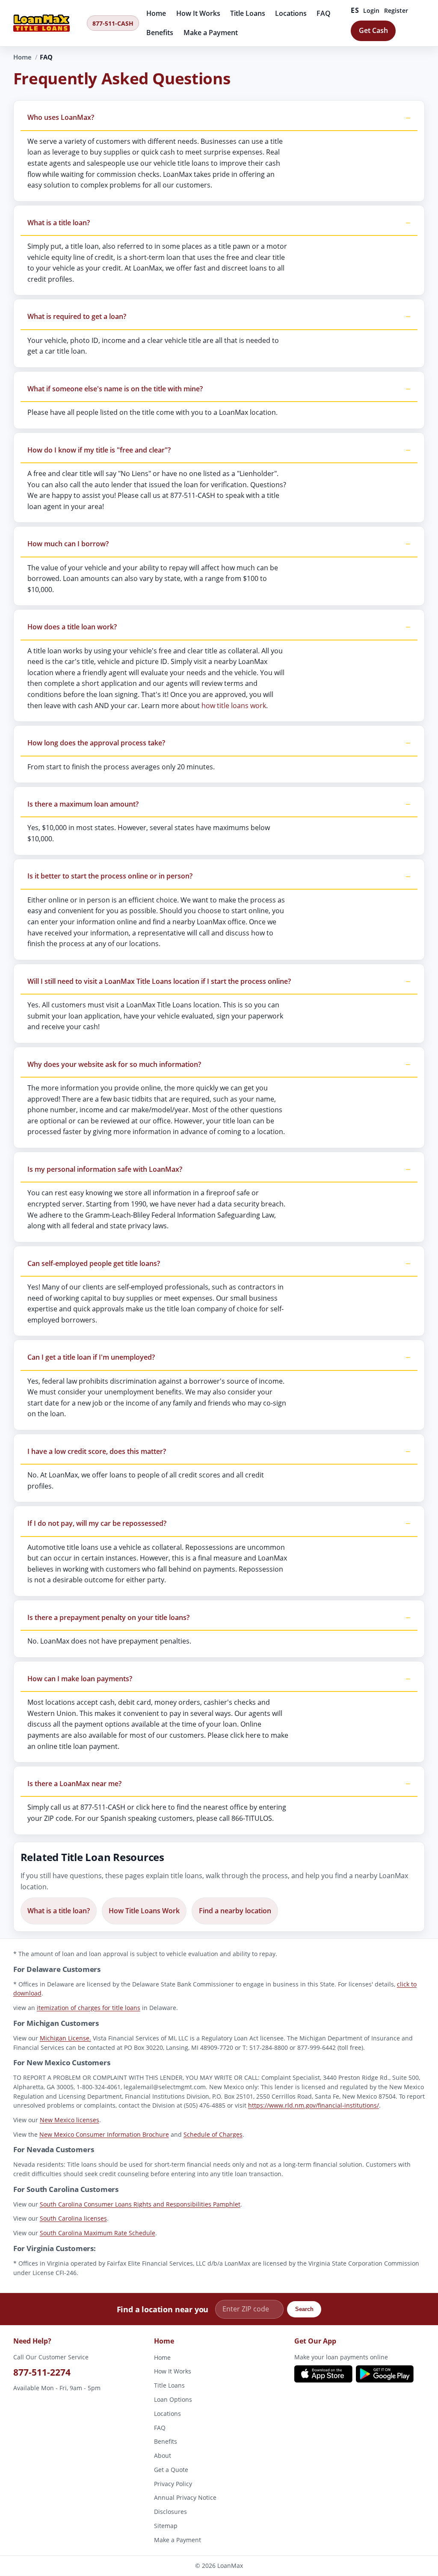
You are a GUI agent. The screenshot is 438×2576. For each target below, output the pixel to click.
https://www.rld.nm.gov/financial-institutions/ (314, 2105)
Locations (291, 13)
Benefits (160, 33)
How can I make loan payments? (80, 1679)
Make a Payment (211, 33)
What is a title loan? (59, 223)
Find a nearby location (235, 1911)
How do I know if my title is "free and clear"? (99, 450)
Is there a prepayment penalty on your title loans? (108, 1617)
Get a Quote (171, 2470)
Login (371, 10)
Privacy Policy (173, 2484)
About (163, 2456)
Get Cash (373, 30)
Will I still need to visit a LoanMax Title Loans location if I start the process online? (159, 981)
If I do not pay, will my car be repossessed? (97, 1524)
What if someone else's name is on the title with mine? (115, 389)
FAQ (324, 13)
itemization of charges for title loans (89, 2008)
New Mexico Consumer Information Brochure (104, 2134)
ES (355, 10)
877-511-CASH (113, 23)
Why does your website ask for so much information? (114, 1064)
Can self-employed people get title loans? (94, 1263)
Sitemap (166, 2526)
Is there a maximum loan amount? (83, 804)
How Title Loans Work (144, 1911)
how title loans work (234, 706)
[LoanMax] (47, 23)
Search (304, 2309)
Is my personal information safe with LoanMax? (105, 1169)
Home (156, 13)
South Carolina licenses (73, 2218)
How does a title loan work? (72, 627)
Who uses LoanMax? (61, 118)
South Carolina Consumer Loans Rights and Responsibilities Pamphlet (140, 2204)
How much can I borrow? (68, 544)
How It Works (198, 13)
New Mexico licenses (70, 2120)
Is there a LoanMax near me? (74, 1784)
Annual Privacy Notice (185, 2498)
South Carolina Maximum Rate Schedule (98, 2233)
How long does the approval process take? (96, 743)
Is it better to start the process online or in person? (110, 876)
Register (396, 10)
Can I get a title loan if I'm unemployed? (91, 1358)
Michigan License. (65, 2038)
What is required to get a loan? (77, 317)
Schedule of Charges (213, 2134)
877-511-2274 (42, 2372)
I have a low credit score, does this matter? (97, 1451)
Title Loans (248, 13)
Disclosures (170, 2512)
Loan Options (173, 2399)
